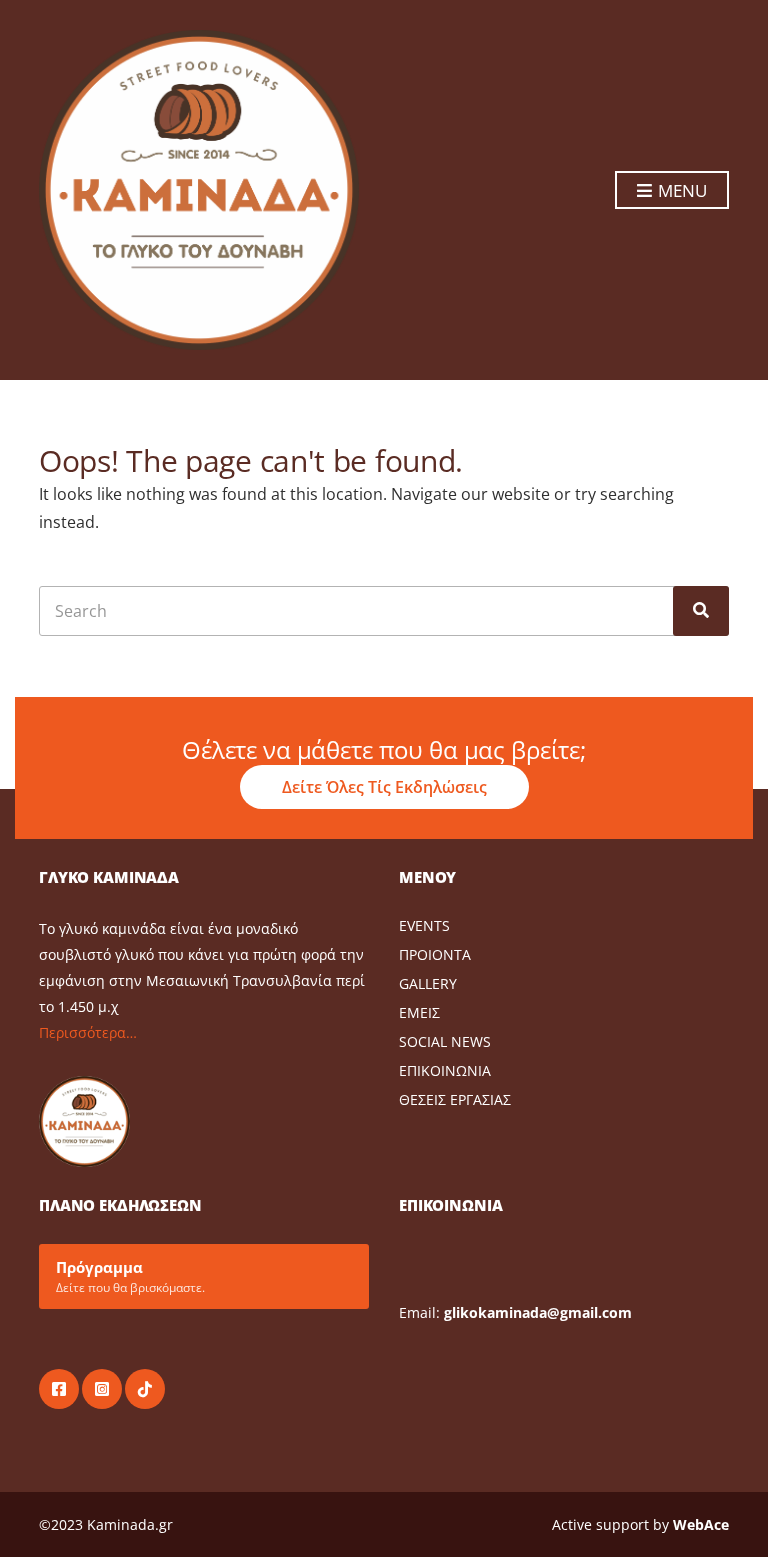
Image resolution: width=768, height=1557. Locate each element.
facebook (59, 1389)
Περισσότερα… (88, 1032)
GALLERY (428, 983)
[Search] (701, 611)
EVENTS (424, 925)
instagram (102, 1389)
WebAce (701, 1524)
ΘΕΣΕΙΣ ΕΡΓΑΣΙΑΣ (455, 1099)
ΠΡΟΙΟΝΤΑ (435, 954)
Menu (680, 190)
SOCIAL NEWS (445, 1041)
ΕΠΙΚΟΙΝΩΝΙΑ (445, 1070)
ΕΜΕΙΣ (419, 1012)
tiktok (145, 1389)
